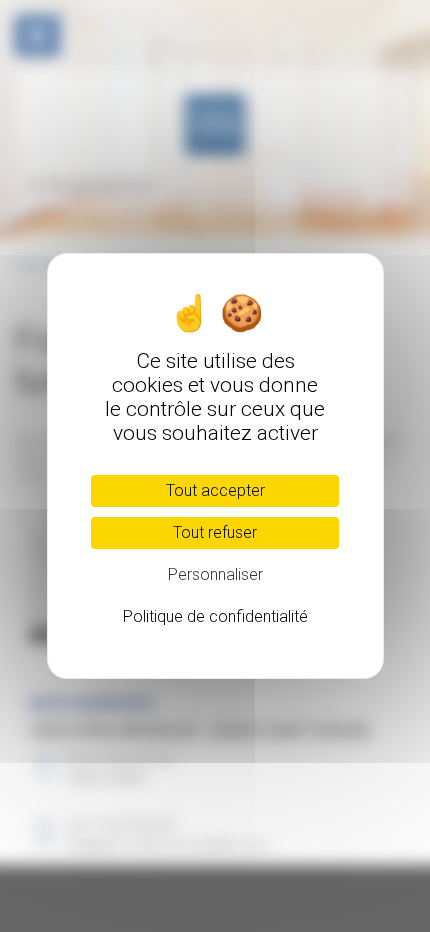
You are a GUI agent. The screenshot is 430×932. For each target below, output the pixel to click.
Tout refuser (215, 532)
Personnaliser (215, 574)
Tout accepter (215, 490)
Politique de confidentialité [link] (215, 616)
